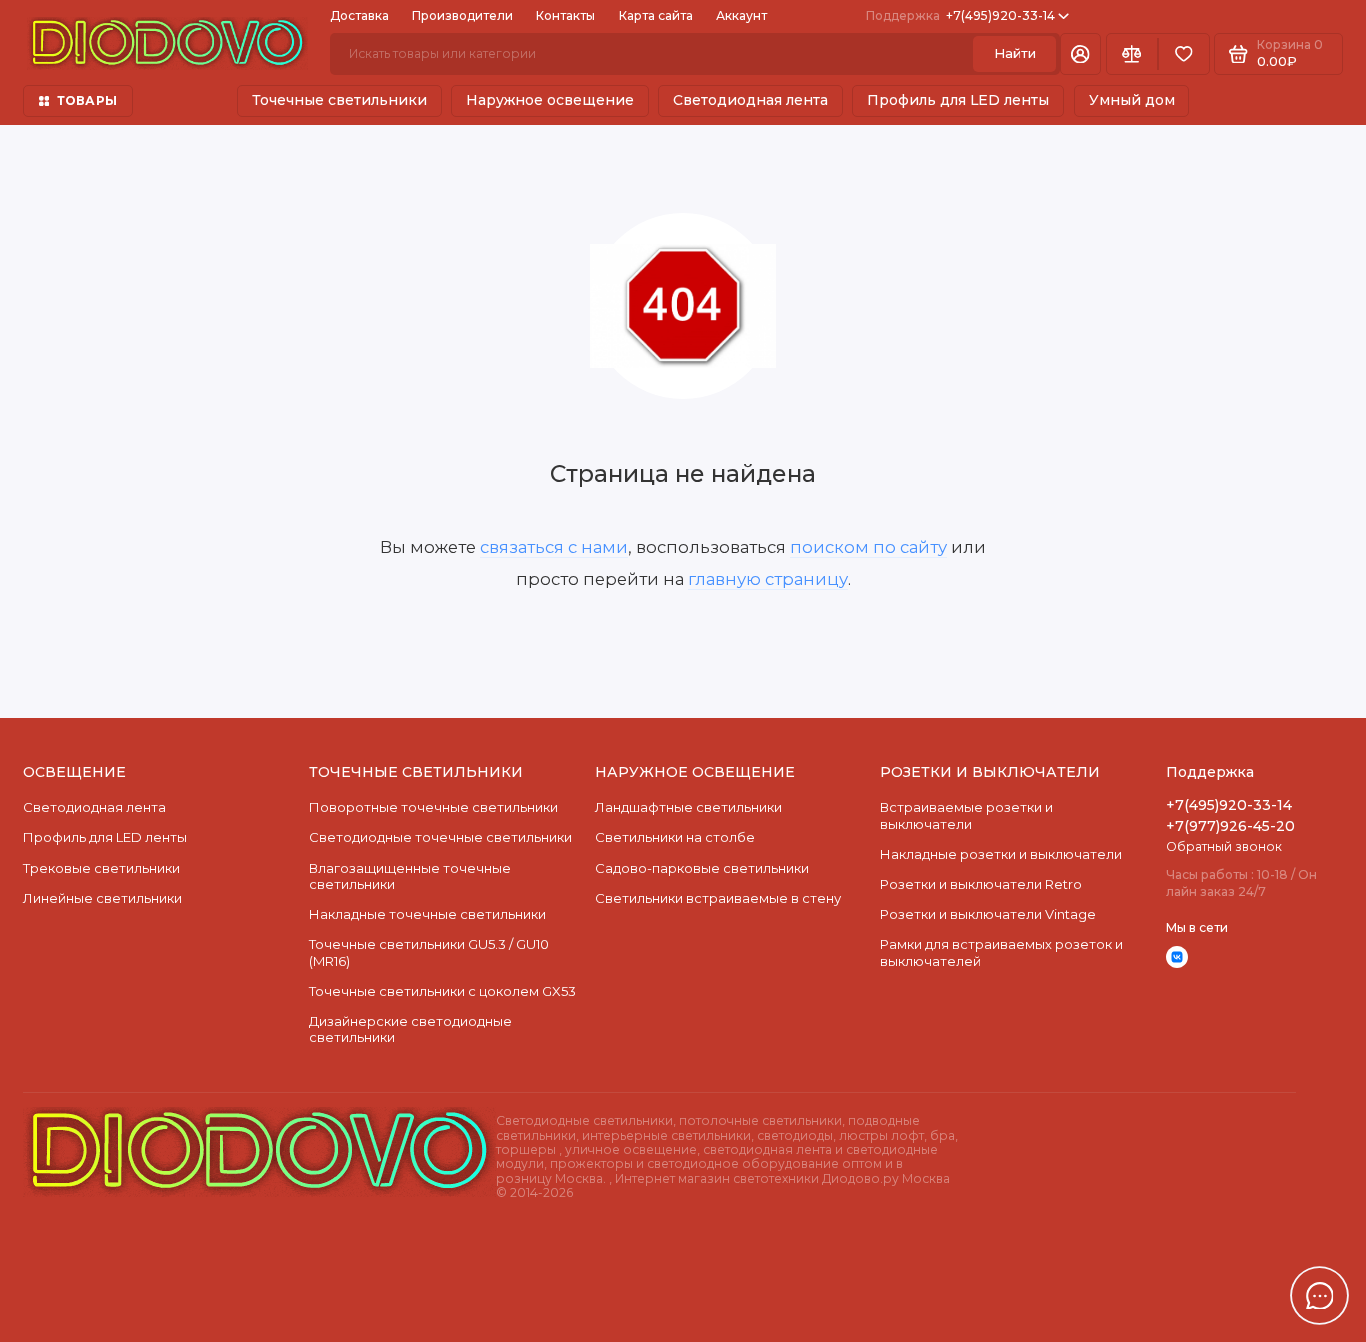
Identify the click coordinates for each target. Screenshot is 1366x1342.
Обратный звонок (1224, 846)
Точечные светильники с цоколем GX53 (442, 991)
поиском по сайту (868, 547)
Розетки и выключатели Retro (981, 884)
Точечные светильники (339, 100)
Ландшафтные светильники (688, 807)
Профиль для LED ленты (958, 100)
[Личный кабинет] (1080, 54)
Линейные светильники (102, 898)
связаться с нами (554, 547)
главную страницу (768, 579)
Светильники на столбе (675, 837)
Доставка (359, 15)
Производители (462, 15)
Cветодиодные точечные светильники (440, 837)
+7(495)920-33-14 (960, 15)
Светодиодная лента (750, 100)
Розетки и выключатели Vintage (988, 914)
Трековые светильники (101, 868)
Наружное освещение (550, 100)
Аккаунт (741, 15)
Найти (1015, 53)
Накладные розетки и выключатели (1001, 854)
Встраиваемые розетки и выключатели (966, 815)
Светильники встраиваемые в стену (718, 898)
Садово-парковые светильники (702, 868)
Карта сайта (656, 15)
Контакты (565, 15)
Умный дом (1132, 100)
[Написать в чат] (1320, 1296)
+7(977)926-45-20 (1230, 826)
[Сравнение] (1132, 54)
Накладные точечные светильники (427, 914)
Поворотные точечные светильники (433, 807)
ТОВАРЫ (87, 100)
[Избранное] (1184, 54)
